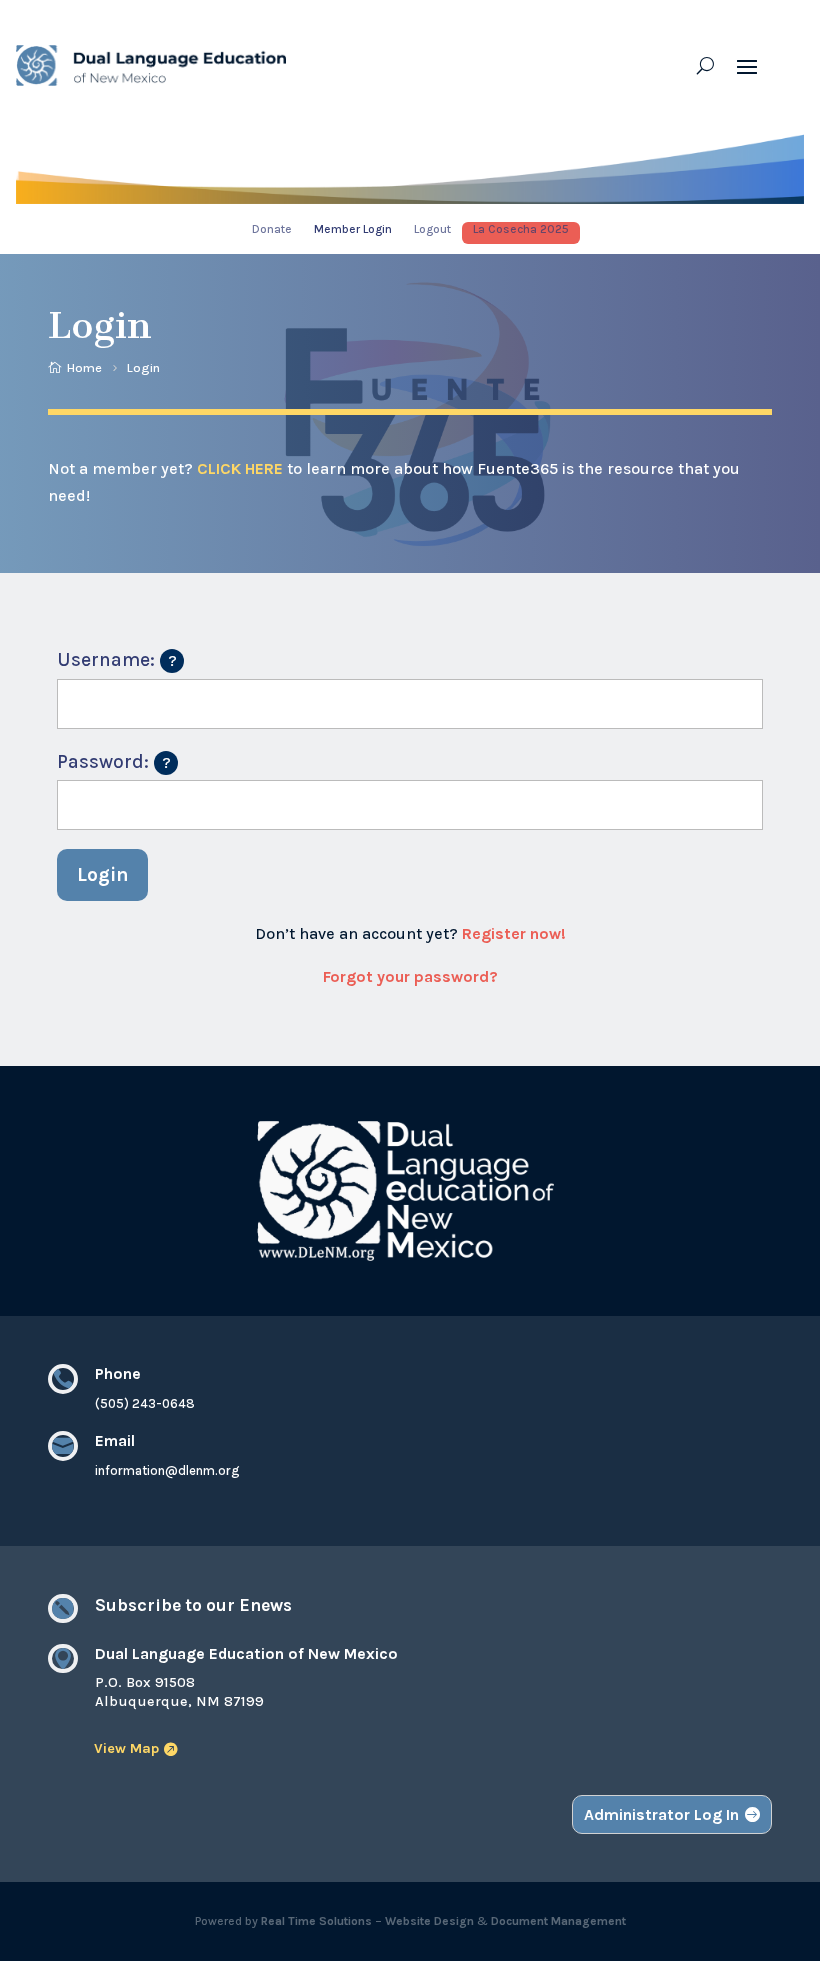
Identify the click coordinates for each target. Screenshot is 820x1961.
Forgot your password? (410, 976)
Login (103, 874)
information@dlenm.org (167, 1470)
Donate (272, 229)
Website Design (429, 1921)
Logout (432, 229)
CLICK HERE (240, 468)
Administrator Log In (661, 1814)
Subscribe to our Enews (193, 1605)
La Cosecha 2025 (521, 229)
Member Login (353, 229)
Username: (120, 656)
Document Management (558, 1921)
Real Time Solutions (316, 1921)
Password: (117, 758)
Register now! (514, 933)
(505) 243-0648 (145, 1403)
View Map (126, 1748)
